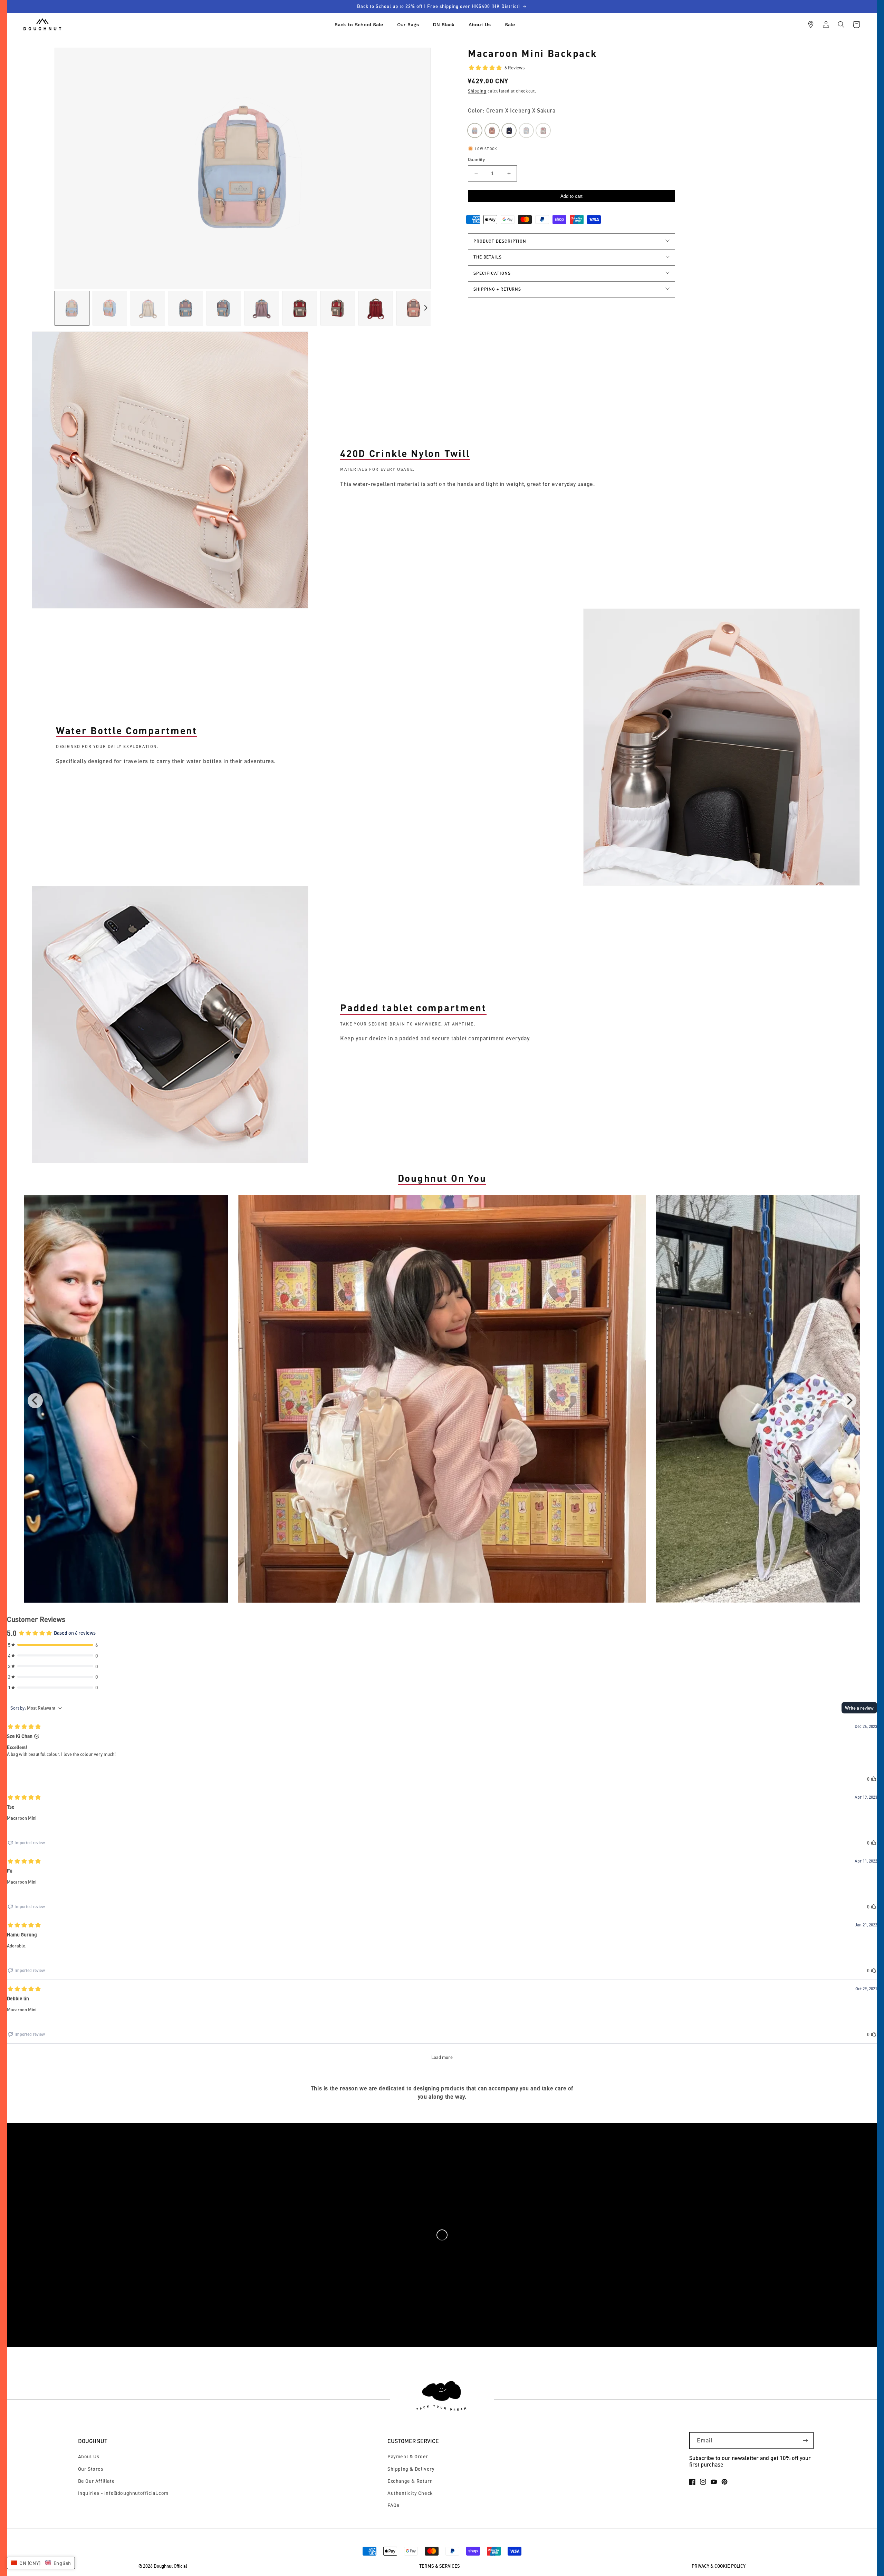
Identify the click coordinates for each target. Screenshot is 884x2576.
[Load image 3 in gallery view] (148, 308)
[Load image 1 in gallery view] (72, 308)
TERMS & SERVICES (440, 2566)
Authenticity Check (410, 2493)
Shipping (477, 91)
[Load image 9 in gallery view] (376, 308)
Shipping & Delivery (411, 2469)
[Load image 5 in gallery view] (224, 308)
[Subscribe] (805, 2441)
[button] (841, 25)
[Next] (849, 1401)
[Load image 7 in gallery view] (300, 308)
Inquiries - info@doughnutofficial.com (123, 2493)
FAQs (393, 2505)
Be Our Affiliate (97, 2481)
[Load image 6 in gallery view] (262, 308)
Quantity (476, 159)
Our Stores (91, 2469)
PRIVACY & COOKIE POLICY (719, 2566)
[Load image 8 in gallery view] (338, 308)
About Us (89, 2456)
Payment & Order (408, 2456)
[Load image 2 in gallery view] (110, 308)
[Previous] (35, 1401)
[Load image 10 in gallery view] (414, 308)
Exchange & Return (410, 2481)
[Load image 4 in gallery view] (186, 308)
